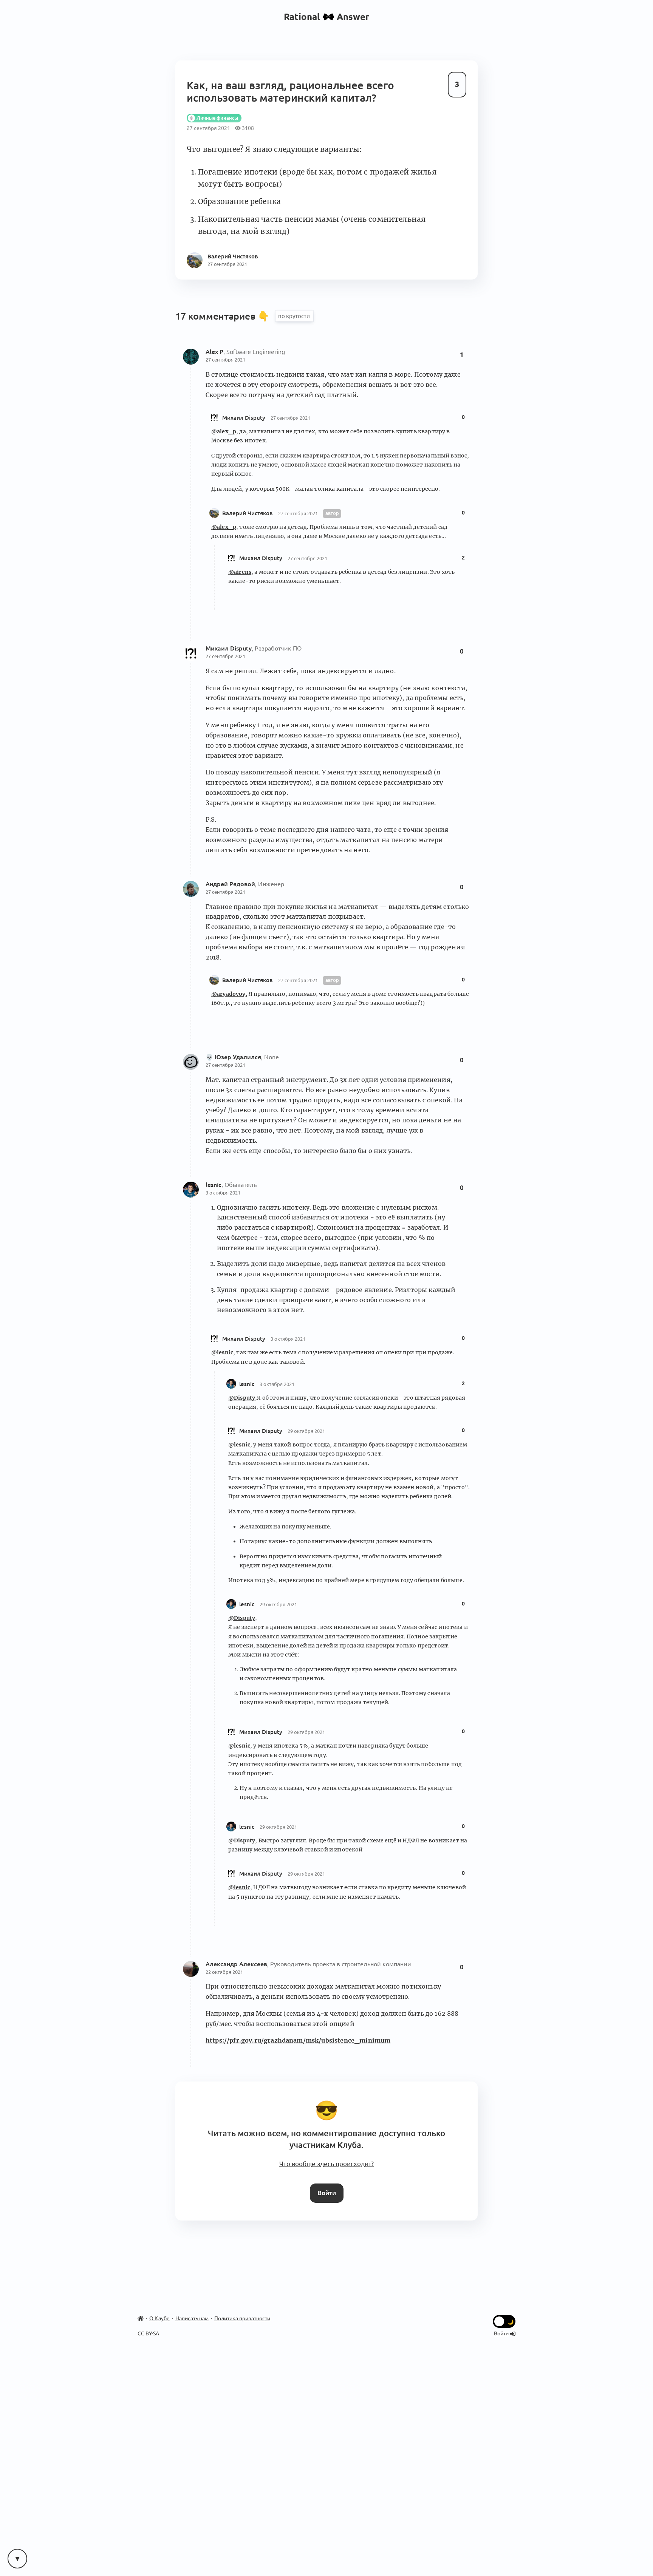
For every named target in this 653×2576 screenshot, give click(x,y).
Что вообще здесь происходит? (326, 2164)
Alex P (214, 352)
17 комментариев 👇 (224, 316)
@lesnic (222, 1352)
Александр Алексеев (236, 1964)
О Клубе (159, 2318)
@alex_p (224, 431)
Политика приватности (242, 2318)
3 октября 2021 (223, 1193)
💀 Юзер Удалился (233, 1057)
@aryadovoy (228, 994)
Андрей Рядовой (230, 884)
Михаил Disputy (244, 418)
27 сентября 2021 (225, 360)
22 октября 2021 (224, 1972)
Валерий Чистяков (248, 513)
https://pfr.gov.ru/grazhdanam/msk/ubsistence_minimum (298, 2040)
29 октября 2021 (306, 1431)
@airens (240, 572)
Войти (327, 2193)
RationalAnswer (327, 17)
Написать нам (192, 2318)
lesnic (214, 1185)
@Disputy (242, 1398)
